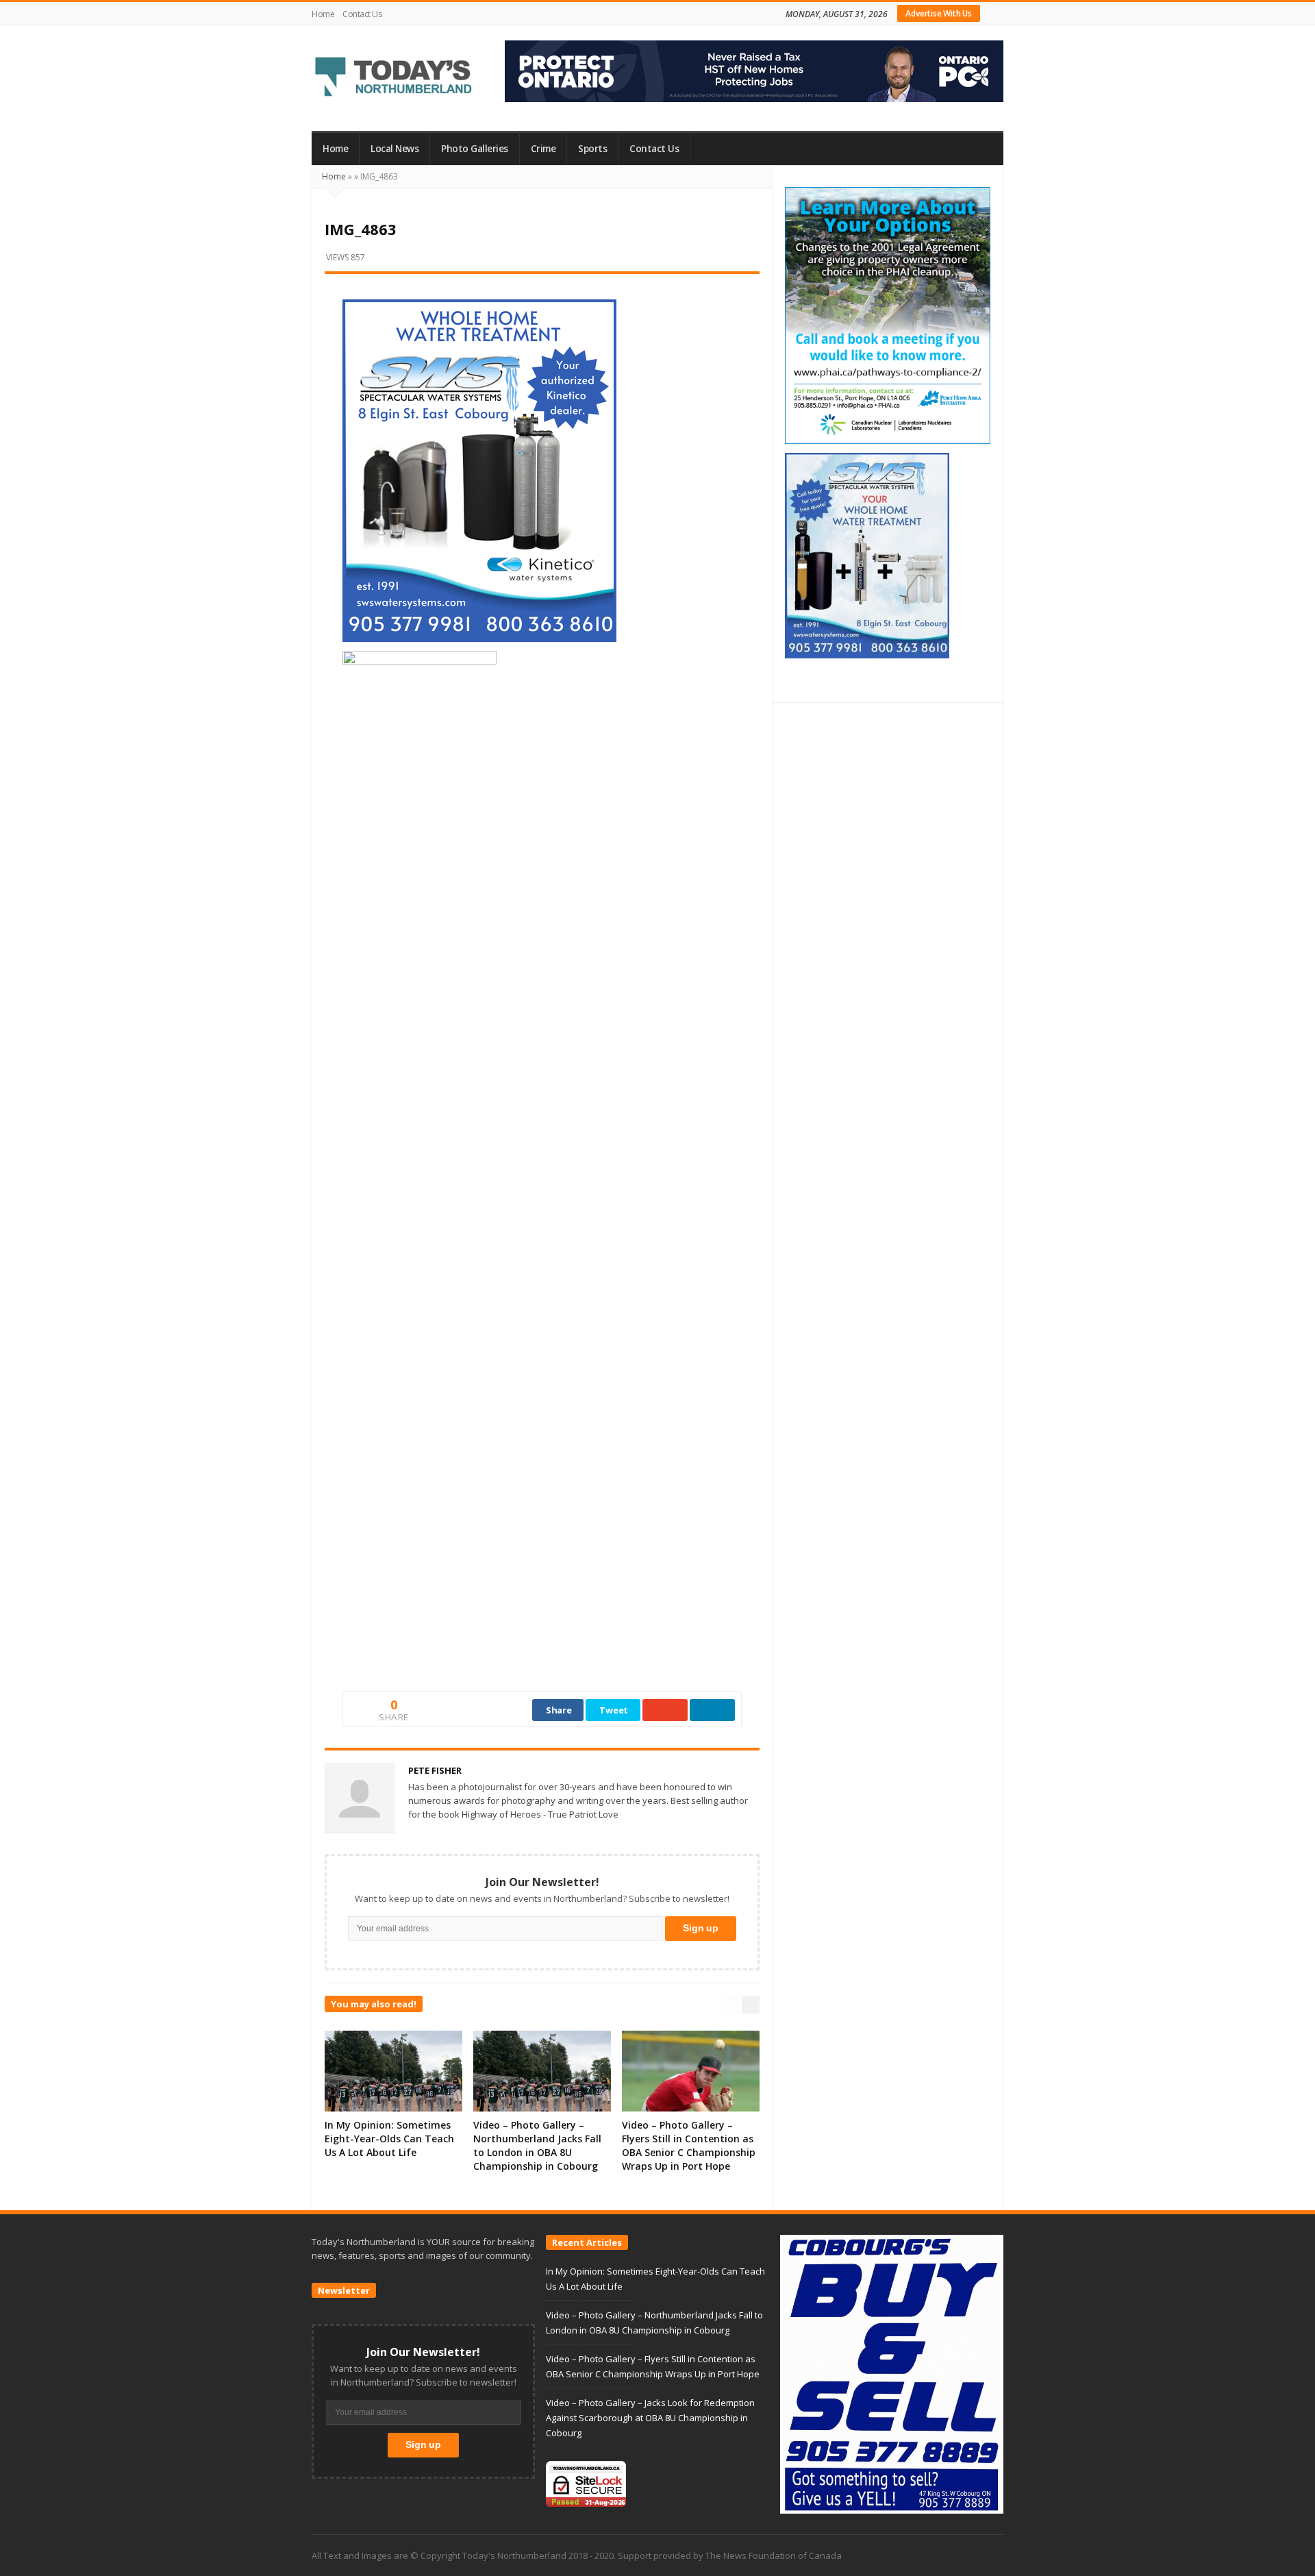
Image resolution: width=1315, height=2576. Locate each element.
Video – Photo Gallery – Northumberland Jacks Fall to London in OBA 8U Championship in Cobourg (537, 2145)
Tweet (614, 1710)
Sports (592, 149)
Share (559, 1710)
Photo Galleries (475, 149)
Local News (394, 149)
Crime (543, 149)
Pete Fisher (435, 1770)
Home (323, 14)
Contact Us (362, 14)
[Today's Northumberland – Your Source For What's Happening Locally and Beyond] (394, 78)
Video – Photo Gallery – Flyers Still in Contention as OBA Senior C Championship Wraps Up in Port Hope (689, 2145)
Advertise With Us (939, 13)
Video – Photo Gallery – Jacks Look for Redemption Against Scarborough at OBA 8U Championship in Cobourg (650, 2418)
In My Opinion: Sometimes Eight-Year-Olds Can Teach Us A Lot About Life (389, 2139)
